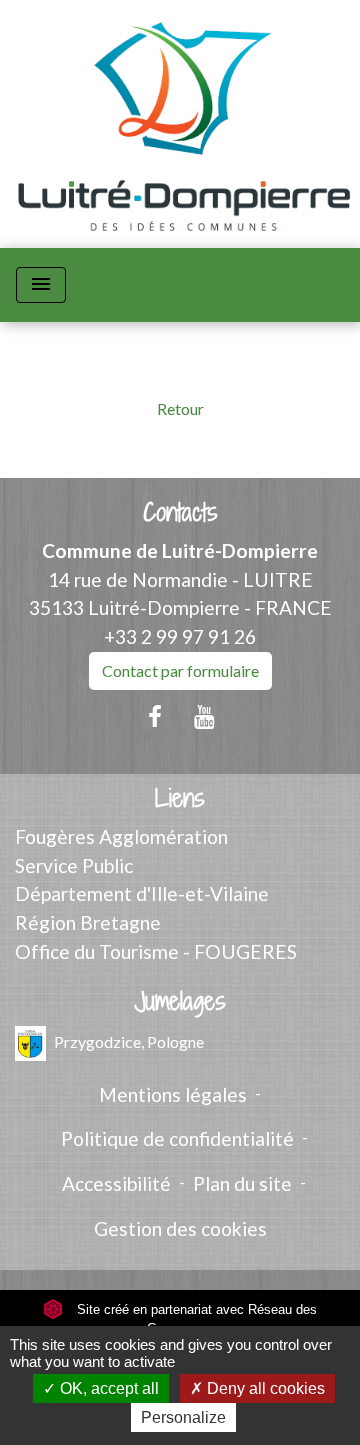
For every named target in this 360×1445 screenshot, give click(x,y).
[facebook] (155, 716)
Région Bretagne (88, 922)
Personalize (183, 1417)
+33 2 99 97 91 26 (180, 636)
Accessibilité (116, 1183)
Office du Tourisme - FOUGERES (156, 951)
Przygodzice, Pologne (129, 1040)
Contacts (180, 512)
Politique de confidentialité (177, 1138)
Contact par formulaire (180, 670)
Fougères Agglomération (121, 836)
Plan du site (242, 1183)
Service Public (74, 865)
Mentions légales (173, 1094)
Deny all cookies (264, 1388)
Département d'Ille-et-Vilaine (142, 893)
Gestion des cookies (180, 1228)
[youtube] (205, 716)
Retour (180, 408)
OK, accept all (107, 1388)
